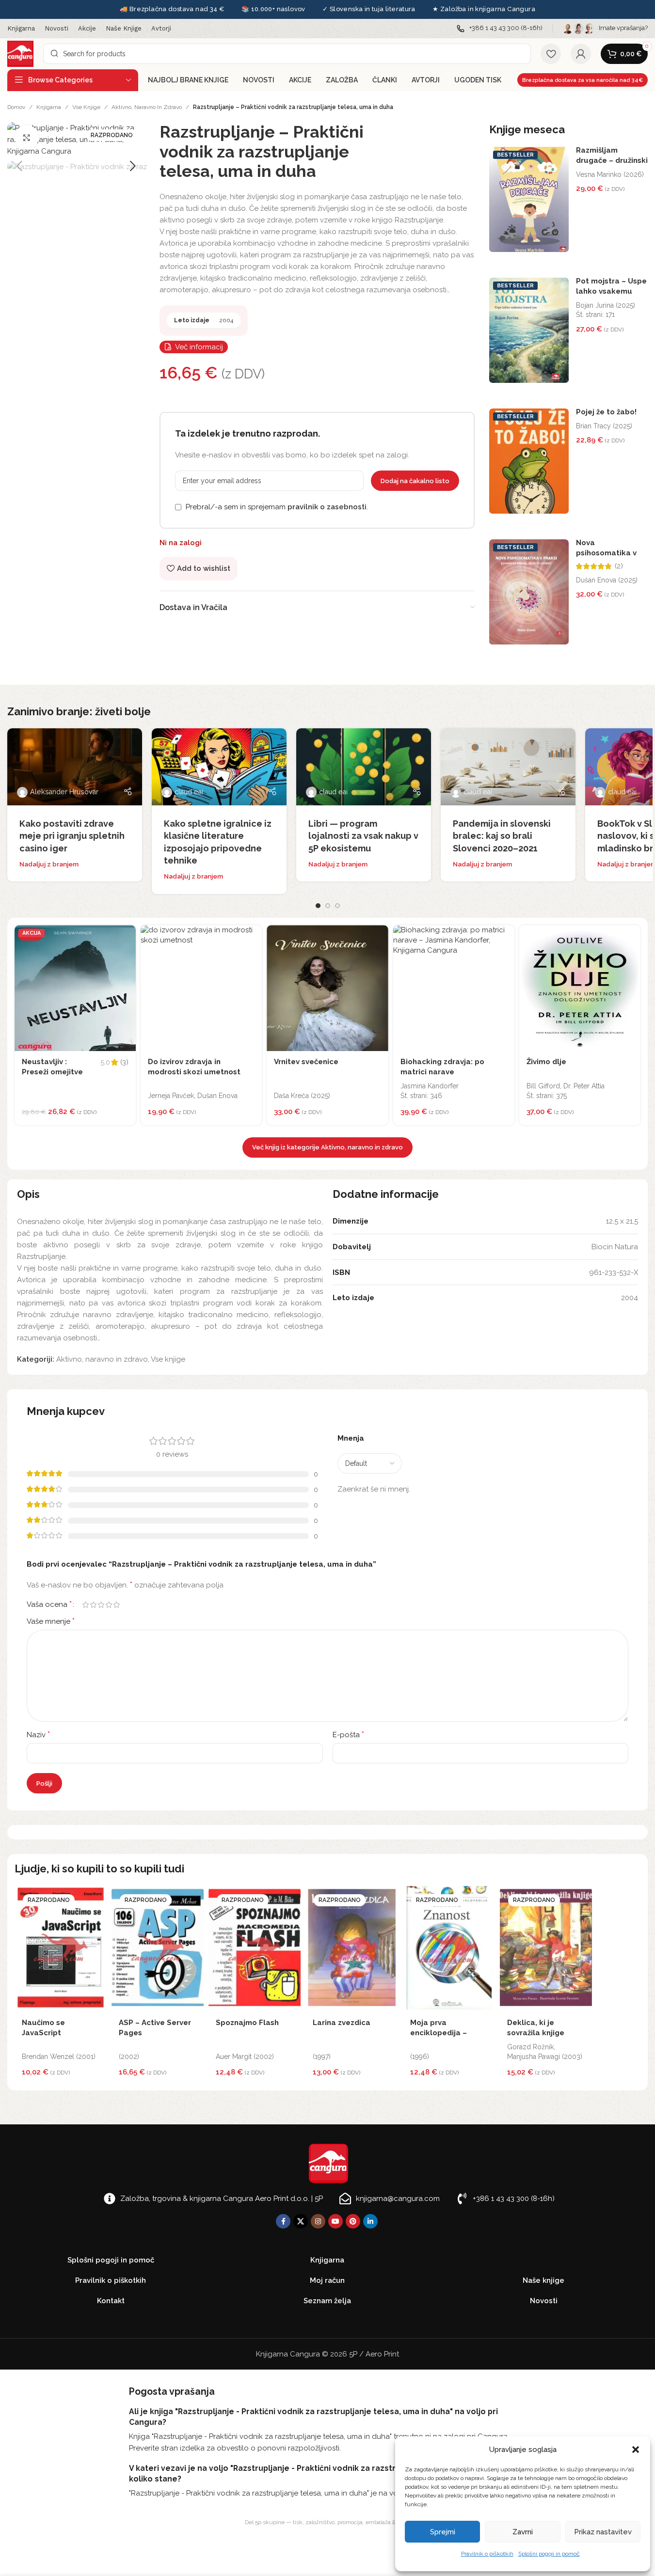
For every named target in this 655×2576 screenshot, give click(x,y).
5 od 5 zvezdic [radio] (116, 1605)
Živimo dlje (546, 1062)
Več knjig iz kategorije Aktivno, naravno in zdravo (327, 1147)
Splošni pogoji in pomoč (549, 2554)
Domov (16, 107)
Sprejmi (443, 2532)
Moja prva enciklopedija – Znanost (439, 2033)
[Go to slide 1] (318, 906)
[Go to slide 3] (337, 906)
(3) (124, 1062)
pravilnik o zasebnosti (327, 507)
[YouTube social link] (335, 2221)
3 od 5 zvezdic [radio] (101, 1605)
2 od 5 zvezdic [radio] (93, 1605)
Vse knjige (86, 107)
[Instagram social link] (318, 2221)
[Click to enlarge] (27, 137)
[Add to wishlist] (126, 935)
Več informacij (199, 347)
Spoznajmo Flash (247, 2023)
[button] (636, 2450)
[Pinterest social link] (353, 2221)
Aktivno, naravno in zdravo (147, 107)
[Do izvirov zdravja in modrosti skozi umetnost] (201, 988)
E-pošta (348, 1735)
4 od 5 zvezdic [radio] (109, 1605)
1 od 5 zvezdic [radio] (85, 1605)
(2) (619, 566)
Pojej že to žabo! (606, 412)
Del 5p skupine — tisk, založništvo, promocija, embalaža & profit (328, 2522)
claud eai (189, 792)
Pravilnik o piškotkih (487, 2554)
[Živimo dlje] (580, 988)
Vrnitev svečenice (306, 1062)
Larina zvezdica (342, 2023)
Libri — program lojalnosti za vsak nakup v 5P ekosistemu (363, 836)
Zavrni (523, 2532)
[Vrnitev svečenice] (327, 988)
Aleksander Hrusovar (64, 792)
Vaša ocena (49, 1604)
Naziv (38, 1735)
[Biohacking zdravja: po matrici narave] (454, 988)
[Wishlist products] (551, 54)
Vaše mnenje (51, 1621)
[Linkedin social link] (370, 2221)
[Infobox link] (500, 28)
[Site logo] (20, 53)
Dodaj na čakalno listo (415, 481)
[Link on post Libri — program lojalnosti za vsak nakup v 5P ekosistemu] (364, 767)
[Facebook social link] (283, 2221)
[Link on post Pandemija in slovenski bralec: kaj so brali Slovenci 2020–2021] (508, 767)
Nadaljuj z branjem (49, 864)
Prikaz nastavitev (603, 2532)
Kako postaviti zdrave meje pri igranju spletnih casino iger (72, 836)
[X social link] (301, 2221)
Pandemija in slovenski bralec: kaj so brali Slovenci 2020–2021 (502, 836)
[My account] (581, 54)
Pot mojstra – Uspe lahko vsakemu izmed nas (611, 291)
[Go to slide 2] (328, 906)
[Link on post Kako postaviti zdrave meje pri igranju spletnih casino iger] (75, 767)
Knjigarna (49, 107)
